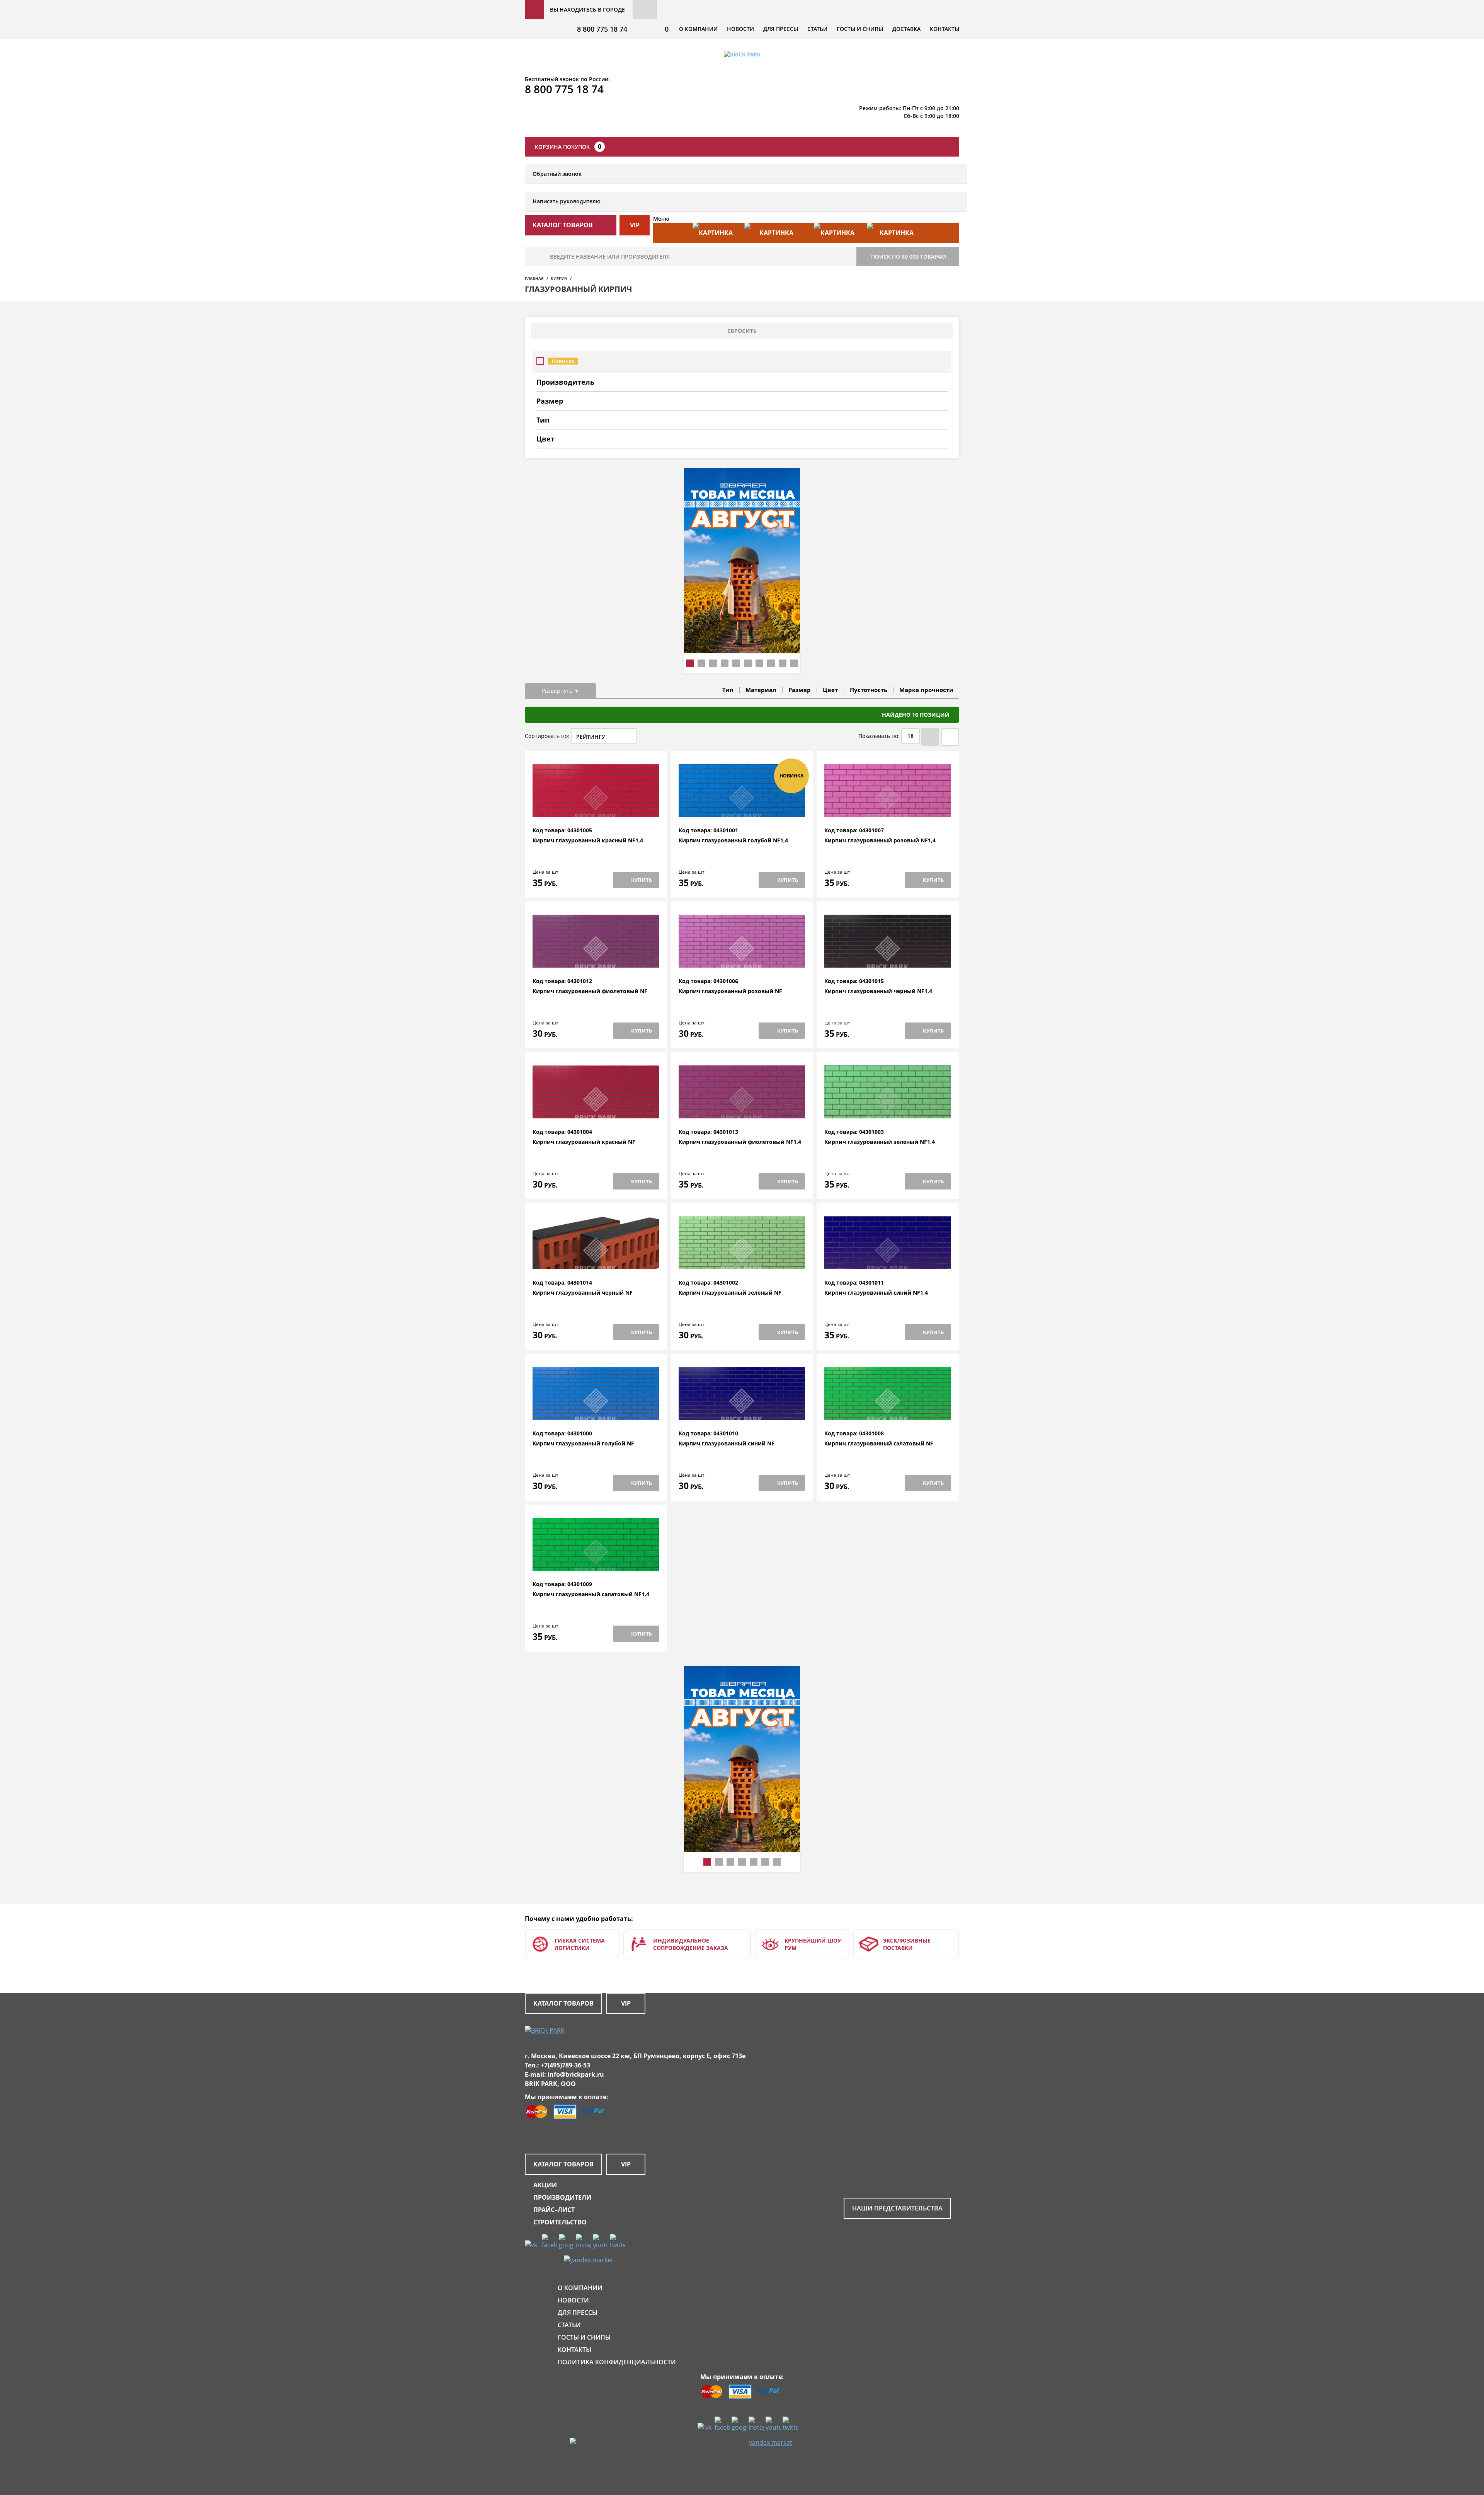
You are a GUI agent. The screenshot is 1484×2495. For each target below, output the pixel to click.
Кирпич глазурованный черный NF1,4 (878, 991)
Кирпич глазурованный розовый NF (730, 991)
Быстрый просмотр (596, 809)
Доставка (906, 29)
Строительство (560, 2222)
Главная (534, 278)
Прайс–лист (554, 2210)
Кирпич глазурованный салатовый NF (879, 1444)
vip (635, 225)
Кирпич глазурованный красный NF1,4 (588, 841)
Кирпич (559, 278)
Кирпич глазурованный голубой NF (583, 1444)
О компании (698, 29)
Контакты (945, 29)
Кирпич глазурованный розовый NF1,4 (880, 841)
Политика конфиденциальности (617, 2362)
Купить (642, 880)
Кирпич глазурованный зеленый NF (730, 1293)
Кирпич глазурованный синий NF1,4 (876, 1293)
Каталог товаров (563, 2003)
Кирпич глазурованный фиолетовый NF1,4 (740, 1142)
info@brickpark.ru (576, 2074)
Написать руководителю (567, 201)
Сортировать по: (547, 736)
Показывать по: (879, 736)
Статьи (817, 29)
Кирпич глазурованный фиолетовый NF (590, 991)
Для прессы (781, 29)
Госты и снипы (860, 29)
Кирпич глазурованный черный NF (583, 1293)
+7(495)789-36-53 (565, 2065)
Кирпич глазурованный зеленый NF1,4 (880, 1142)
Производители (562, 2197)
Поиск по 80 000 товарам (909, 256)
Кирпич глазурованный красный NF (584, 1142)
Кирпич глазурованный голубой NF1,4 (733, 841)
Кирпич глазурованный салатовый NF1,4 (591, 1594)
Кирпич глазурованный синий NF (727, 1444)
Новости (740, 29)
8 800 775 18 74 (602, 29)
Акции (545, 2185)
